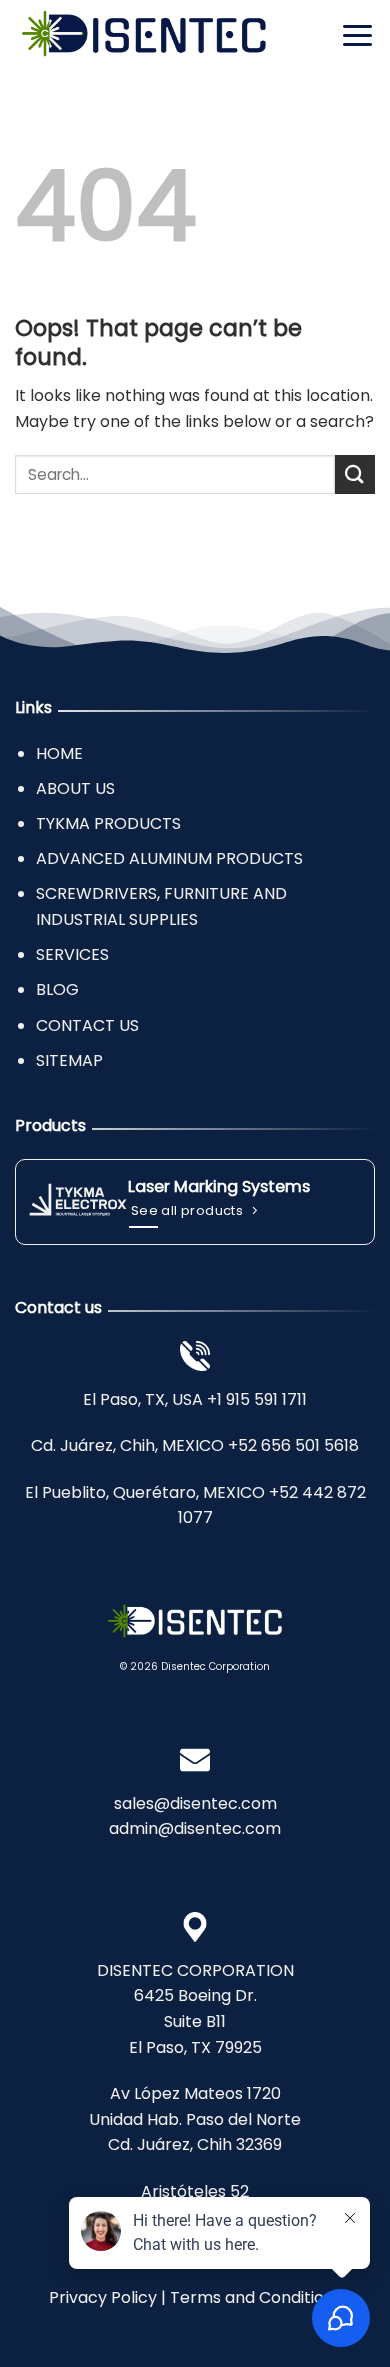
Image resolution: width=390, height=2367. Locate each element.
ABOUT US (75, 788)
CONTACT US (87, 1025)
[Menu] (357, 35)
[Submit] (355, 474)
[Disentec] (144, 35)
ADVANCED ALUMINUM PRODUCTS (169, 858)
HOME (59, 753)
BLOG (57, 989)
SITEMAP (69, 1060)
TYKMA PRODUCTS (108, 823)
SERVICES (72, 954)
